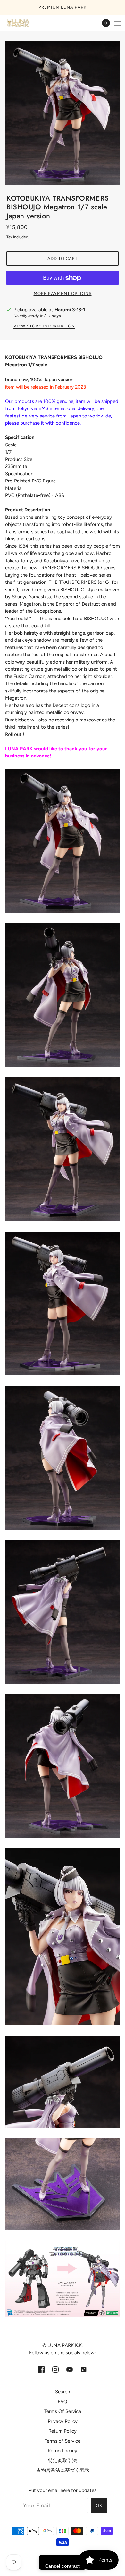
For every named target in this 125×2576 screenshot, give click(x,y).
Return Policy (63, 2431)
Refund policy (63, 2451)
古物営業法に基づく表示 (63, 2470)
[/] (24, 23)
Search (63, 2392)
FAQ (63, 2402)
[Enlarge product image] (63, 114)
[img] (41, 2369)
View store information (44, 326)
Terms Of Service (63, 2411)
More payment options (63, 293)
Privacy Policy (63, 2421)
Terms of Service (63, 2441)
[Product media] (63, 841)
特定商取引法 (63, 2461)
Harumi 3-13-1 (70, 310)
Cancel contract (63, 2566)
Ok (99, 2505)
